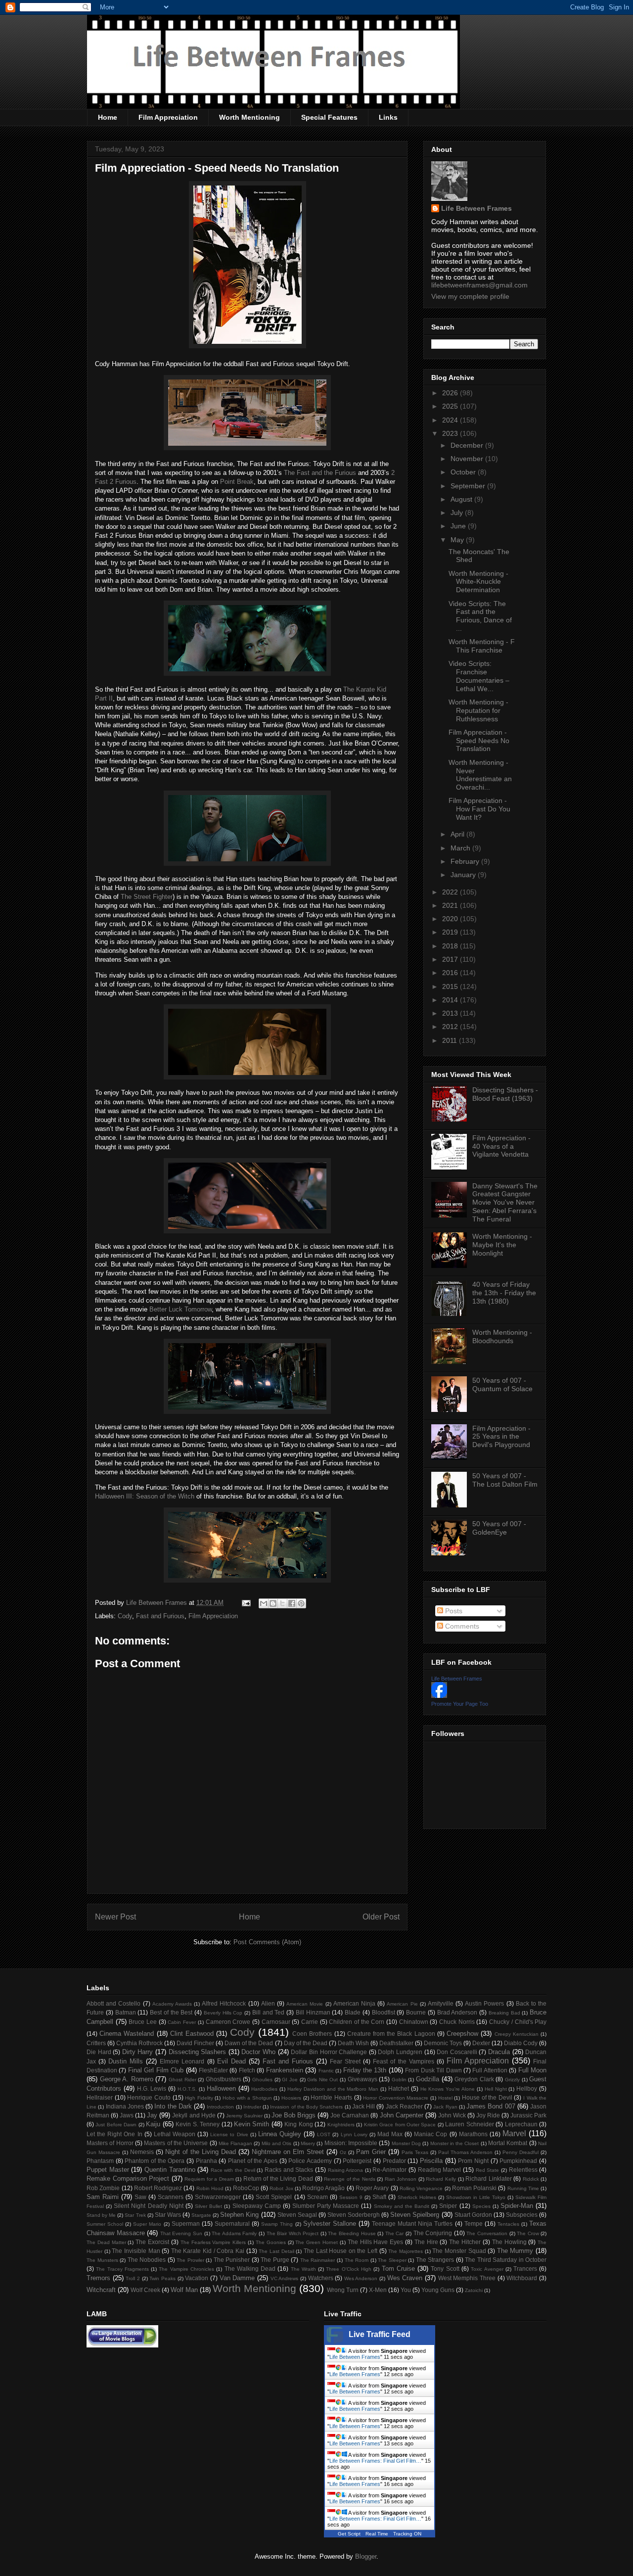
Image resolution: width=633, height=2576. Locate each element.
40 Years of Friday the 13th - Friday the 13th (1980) (504, 1293)
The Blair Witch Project (293, 2233)
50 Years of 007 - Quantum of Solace (502, 1384)
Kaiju (153, 2124)
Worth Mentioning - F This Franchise (482, 646)
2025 (451, 406)
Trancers (525, 2269)
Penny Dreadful (520, 2152)
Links (388, 117)
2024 (451, 420)
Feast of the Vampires (403, 2061)
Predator (394, 2161)
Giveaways (362, 2079)
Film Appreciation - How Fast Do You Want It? (479, 809)
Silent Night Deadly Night (148, 2206)
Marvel (514, 2133)
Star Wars (168, 2215)
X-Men (378, 2290)
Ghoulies (262, 2080)
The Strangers (435, 2260)
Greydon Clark (474, 2079)
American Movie (305, 2004)
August (462, 499)
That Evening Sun (181, 2233)
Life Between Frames (476, 208)
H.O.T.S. (187, 2089)
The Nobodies (147, 2260)
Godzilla (428, 2079)
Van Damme (237, 2278)
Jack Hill (363, 2106)
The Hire (426, 2242)
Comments (461, 1626)
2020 (451, 919)
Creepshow (462, 2034)
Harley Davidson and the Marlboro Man (333, 2089)
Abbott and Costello (113, 2003)
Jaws (127, 2115)
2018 (451, 946)
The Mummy (515, 2251)
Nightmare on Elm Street (288, 2152)
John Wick (452, 2115)
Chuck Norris (457, 2022)
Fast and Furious (160, 1616)
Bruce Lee (143, 2022)
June (459, 526)
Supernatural (232, 2224)
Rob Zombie (103, 2188)
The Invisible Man (136, 2251)
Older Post (381, 1917)
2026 (451, 393)
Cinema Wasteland (127, 2034)
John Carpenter (402, 2115)
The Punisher (232, 2260)
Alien (268, 2003)
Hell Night (496, 2089)
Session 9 (351, 2197)
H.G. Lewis (152, 2088)
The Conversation (487, 2233)
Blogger (366, 2556)
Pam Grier (371, 2152)
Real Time (377, 2534)
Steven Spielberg (415, 2215)
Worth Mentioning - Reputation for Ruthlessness (478, 710)
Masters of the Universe (176, 2143)
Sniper (448, 2206)
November (468, 459)
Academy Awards (172, 2004)
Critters (96, 2043)
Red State (488, 2170)
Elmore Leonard (182, 2061)
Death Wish (353, 2043)
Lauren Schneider (469, 2124)
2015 (451, 986)
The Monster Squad (459, 2251)
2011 (451, 1040)
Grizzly (512, 2080)
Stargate (201, 2215)
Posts (453, 1611)
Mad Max (390, 2134)
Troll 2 (133, 2278)
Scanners (171, 2197)
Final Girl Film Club (156, 2070)
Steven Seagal (297, 2215)
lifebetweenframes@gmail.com (479, 285)
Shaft (379, 2197)
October (464, 472)
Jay (152, 2115)
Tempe (474, 2224)
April (458, 834)
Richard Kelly (441, 2179)
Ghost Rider (182, 2080)
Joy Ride (488, 2115)
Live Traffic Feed (380, 2334)
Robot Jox (281, 2188)
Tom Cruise (398, 2269)
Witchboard (522, 2278)
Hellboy (527, 2088)
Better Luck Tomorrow (181, 1309)
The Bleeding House (352, 2233)
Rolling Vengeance (421, 2188)
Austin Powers (484, 2003)
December (468, 445)
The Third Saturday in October (506, 2260)
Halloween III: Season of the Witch (145, 1496)
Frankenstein (285, 2070)
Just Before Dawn (116, 2125)
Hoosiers (291, 2098)
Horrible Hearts (331, 2097)
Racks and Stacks (289, 2170)
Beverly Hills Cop (223, 2013)
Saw (140, 2197)
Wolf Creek (145, 2290)
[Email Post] (246, 1603)
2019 (451, 932)
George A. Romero (127, 2079)
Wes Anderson (361, 2278)
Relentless (523, 2170)
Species (481, 2206)
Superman (186, 2224)
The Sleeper (392, 2260)
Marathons (473, 2134)
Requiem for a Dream (209, 2179)
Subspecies (522, 2215)
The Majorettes (406, 2251)
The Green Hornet (316, 2242)
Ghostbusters (224, 2079)
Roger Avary (372, 2188)
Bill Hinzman (313, 2012)
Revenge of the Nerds (350, 2179)
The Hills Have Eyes (375, 2242)
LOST (324, 2134)
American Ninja (354, 2003)
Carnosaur (276, 2022)
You (406, 2290)
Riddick (531, 2179)
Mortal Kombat (508, 2143)
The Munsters (102, 2260)
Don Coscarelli (457, 2052)
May (458, 540)
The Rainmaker (318, 2260)
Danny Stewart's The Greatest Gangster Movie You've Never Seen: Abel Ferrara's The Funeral (505, 1202)
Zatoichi (474, 2290)
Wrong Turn (343, 2290)
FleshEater (213, 2070)
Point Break (237, 482)
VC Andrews (285, 2278)
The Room (357, 2260)
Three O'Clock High (349, 2269)
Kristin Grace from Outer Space (400, 2125)
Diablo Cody (521, 2043)
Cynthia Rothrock (139, 2043)
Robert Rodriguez (158, 2188)
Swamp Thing (277, 2224)
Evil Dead (231, 2061)
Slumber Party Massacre (326, 2206)
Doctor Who (258, 2052)
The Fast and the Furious (320, 473)
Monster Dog (406, 2143)
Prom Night (473, 2161)
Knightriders (341, 2125)
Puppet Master (108, 2170)
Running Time (523, 2188)
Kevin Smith (251, 2124)
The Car (395, 2233)
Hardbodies (264, 2089)
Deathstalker (396, 2043)
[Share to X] (282, 1603)
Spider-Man (517, 2206)
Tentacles (508, 2224)
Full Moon (532, 2070)
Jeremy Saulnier (244, 2116)
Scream (317, 2197)
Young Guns (438, 2290)
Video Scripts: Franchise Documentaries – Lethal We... (479, 676)
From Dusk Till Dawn (433, 2070)
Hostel (445, 2098)
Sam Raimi (103, 2197)
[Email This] (264, 1603)
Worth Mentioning (249, 117)
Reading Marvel (440, 2170)
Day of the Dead (306, 2043)
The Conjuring (433, 2233)
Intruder (252, 2107)
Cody (125, 1616)
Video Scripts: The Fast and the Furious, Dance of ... (480, 616)
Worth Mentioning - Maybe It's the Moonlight (502, 1245)
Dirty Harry (138, 2052)
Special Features (329, 117)
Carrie (310, 2022)
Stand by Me (101, 2215)
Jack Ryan (445, 2107)
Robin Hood (210, 2188)
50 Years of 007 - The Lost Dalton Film (505, 1480)
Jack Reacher (404, 2106)
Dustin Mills (126, 2061)
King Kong (298, 2124)
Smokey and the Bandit (402, 2206)
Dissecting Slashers (198, 2052)
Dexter (481, 2043)
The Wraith (303, 2269)
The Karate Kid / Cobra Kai (208, 2251)
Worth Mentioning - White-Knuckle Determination (478, 582)
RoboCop (246, 2188)
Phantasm (100, 2161)
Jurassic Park (528, 2115)
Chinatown (414, 2022)
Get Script (349, 2534)
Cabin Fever (182, 2022)
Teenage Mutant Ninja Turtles (412, 2224)
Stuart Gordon (473, 2215)
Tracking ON (407, 2534)
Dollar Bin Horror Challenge (329, 2052)
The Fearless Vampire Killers (213, 2242)
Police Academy (310, 2161)
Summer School (105, 2224)
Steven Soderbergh (354, 2215)
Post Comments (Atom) (267, 1942)
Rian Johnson (401, 2179)
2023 (451, 433)
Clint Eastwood (192, 2034)
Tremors (98, 2278)
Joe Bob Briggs (294, 2115)
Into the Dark (173, 2106)
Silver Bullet (208, 2206)
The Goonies (271, 2242)
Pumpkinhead (518, 2161)
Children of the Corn (357, 2022)
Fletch (247, 2070)
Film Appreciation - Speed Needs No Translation (479, 741)
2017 (451, 959)
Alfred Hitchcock (224, 2003)
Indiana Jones (125, 2106)
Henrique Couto (149, 2097)
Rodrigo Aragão (323, 2188)
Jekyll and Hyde (194, 2115)
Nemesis (142, 2152)
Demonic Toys (443, 2043)
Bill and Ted (269, 2012)
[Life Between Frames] (439, 1695)
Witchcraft (101, 2290)
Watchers (321, 2278)
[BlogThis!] (273, 1603)
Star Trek (135, 2215)
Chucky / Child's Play (518, 2022)
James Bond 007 (491, 2106)
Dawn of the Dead (249, 2043)
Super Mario (147, 2224)
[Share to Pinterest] (301, 1603)
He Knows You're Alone (448, 2089)
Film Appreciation (168, 117)
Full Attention (490, 2070)
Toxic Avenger (487, 2269)
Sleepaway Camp (257, 2206)
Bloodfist (384, 2012)
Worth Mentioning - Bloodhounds (502, 1336)
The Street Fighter (147, 897)
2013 (451, 1013)
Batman (126, 2012)
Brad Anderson (457, 2012)
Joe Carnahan (350, 2115)
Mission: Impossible (351, 2143)
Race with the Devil (233, 2170)
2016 (451, 973)
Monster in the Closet (455, 2143)
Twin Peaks (162, 2278)
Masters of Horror (110, 2143)
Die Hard (99, 2052)
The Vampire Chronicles (186, 2269)
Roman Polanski (474, 2188)
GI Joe (290, 2080)
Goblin (399, 2080)
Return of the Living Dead (278, 2178)
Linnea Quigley (280, 2134)
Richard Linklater (489, 2178)
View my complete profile (470, 296)
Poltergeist (357, 2161)
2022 (451, 892)
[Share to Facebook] (292, 1603)
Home (108, 117)
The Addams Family (234, 2233)
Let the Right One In (114, 2134)
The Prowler (190, 2260)
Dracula (499, 2052)
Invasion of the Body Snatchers (306, 2107)
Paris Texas (415, 2152)
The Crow (528, 2233)
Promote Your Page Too (460, 1704)
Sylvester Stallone (330, 2224)
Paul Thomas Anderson (465, 2152)
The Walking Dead (250, 2269)
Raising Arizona (346, 2170)
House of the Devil (487, 2097)
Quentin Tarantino (170, 2170)
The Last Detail (276, 2251)
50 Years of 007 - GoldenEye (499, 1528)
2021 (451, 905)
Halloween (221, 2088)
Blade (353, 2012)
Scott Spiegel (274, 2197)
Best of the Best (171, 2012)
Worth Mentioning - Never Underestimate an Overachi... (480, 775)
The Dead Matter (106, 2242)
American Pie (402, 2004)
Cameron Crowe (228, 2022)
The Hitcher (465, 2242)
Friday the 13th (365, 2070)
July (458, 513)
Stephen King (239, 2215)
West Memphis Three (467, 2278)
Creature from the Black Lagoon (391, 2034)
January (464, 875)
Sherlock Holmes (417, 2197)
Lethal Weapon (175, 2134)
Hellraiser (100, 2097)
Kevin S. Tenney (198, 2124)
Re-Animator (389, 2170)
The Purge (275, 2260)
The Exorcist (152, 2242)
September (469, 486)
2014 (451, 1000)
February (466, 861)
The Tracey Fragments (122, 2269)
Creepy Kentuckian (517, 2034)
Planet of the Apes (253, 2161)
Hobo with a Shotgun (247, 2098)
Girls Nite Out (322, 2080)
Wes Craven (405, 2278)
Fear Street (345, 2061)
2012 (451, 1027)
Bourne (416, 2012)
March (461, 848)
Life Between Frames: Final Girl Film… (375, 2461)
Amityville (441, 2003)
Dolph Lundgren (400, 2052)
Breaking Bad (504, 2013)
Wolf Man (184, 2290)
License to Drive (229, 2134)
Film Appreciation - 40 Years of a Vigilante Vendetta (501, 1146)
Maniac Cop (430, 2134)
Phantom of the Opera (155, 2161)
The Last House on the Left (340, 2251)
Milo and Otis (277, 2143)
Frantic (326, 2071)
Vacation (197, 2278)
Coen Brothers (312, 2034)
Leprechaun (521, 2124)
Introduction (220, 2107)
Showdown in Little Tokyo (476, 2197)
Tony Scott (445, 2269)
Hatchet (399, 2088)
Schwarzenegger (218, 2197)
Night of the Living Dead (201, 2152)
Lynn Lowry (354, 2134)
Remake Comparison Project (128, 2178)
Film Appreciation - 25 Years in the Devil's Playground (501, 1437)
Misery (308, 2143)
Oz (343, 2152)
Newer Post (115, 1917)
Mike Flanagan (235, 2143)
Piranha (206, 2161)
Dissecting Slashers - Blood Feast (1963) (505, 1094)
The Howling (509, 2242)
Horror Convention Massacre (396, 2098)
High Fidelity (199, 2098)
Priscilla (431, 2161)
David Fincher (195, 2043)
